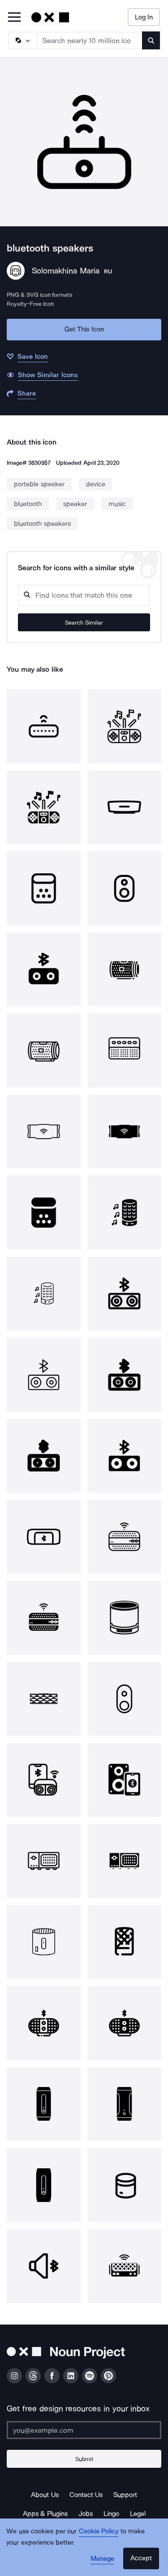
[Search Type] (22, 40)
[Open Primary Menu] (14, 18)
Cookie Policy (99, 2531)
